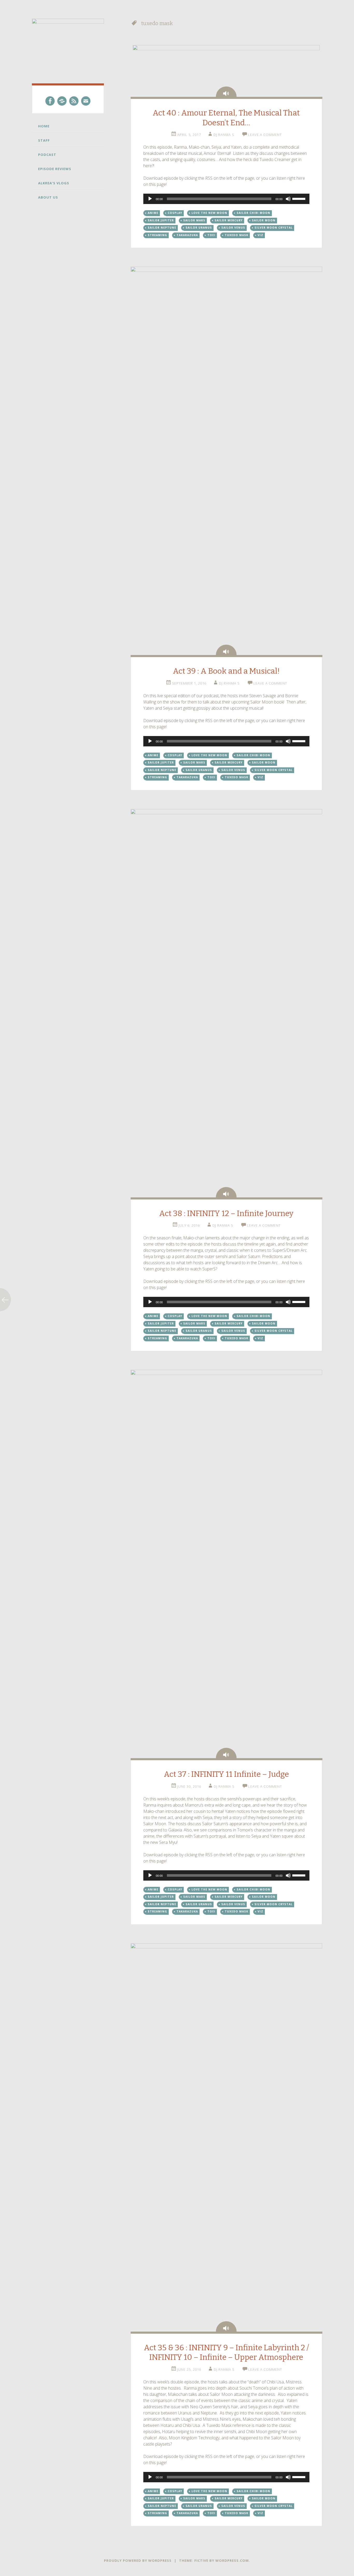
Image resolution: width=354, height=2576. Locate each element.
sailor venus (233, 228)
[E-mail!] (86, 101)
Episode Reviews (55, 169)
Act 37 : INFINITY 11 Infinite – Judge (226, 1774)
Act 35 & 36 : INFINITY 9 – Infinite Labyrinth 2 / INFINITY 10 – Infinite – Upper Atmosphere (226, 2353)
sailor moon (264, 220)
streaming (157, 235)
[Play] (150, 199)
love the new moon (209, 213)
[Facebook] (50, 101)
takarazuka (187, 235)
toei (211, 235)
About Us (48, 197)
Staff (44, 140)
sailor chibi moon (253, 213)
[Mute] (288, 199)
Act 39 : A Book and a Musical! (226, 671)
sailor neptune (162, 228)
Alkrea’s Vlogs (54, 183)
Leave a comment (265, 135)
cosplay (175, 213)
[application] (226, 199)
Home (44, 126)
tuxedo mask (236, 235)
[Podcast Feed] (74, 101)
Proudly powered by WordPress (138, 2560)
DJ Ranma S (224, 135)
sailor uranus (199, 228)
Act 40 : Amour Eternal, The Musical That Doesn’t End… (226, 118)
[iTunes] (62, 101)
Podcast (47, 155)
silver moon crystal (274, 228)
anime (153, 213)
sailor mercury (229, 220)
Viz (260, 235)
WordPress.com (232, 2560)
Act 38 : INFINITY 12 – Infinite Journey (226, 1213)
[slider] (300, 198)
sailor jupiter (161, 220)
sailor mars (194, 220)
